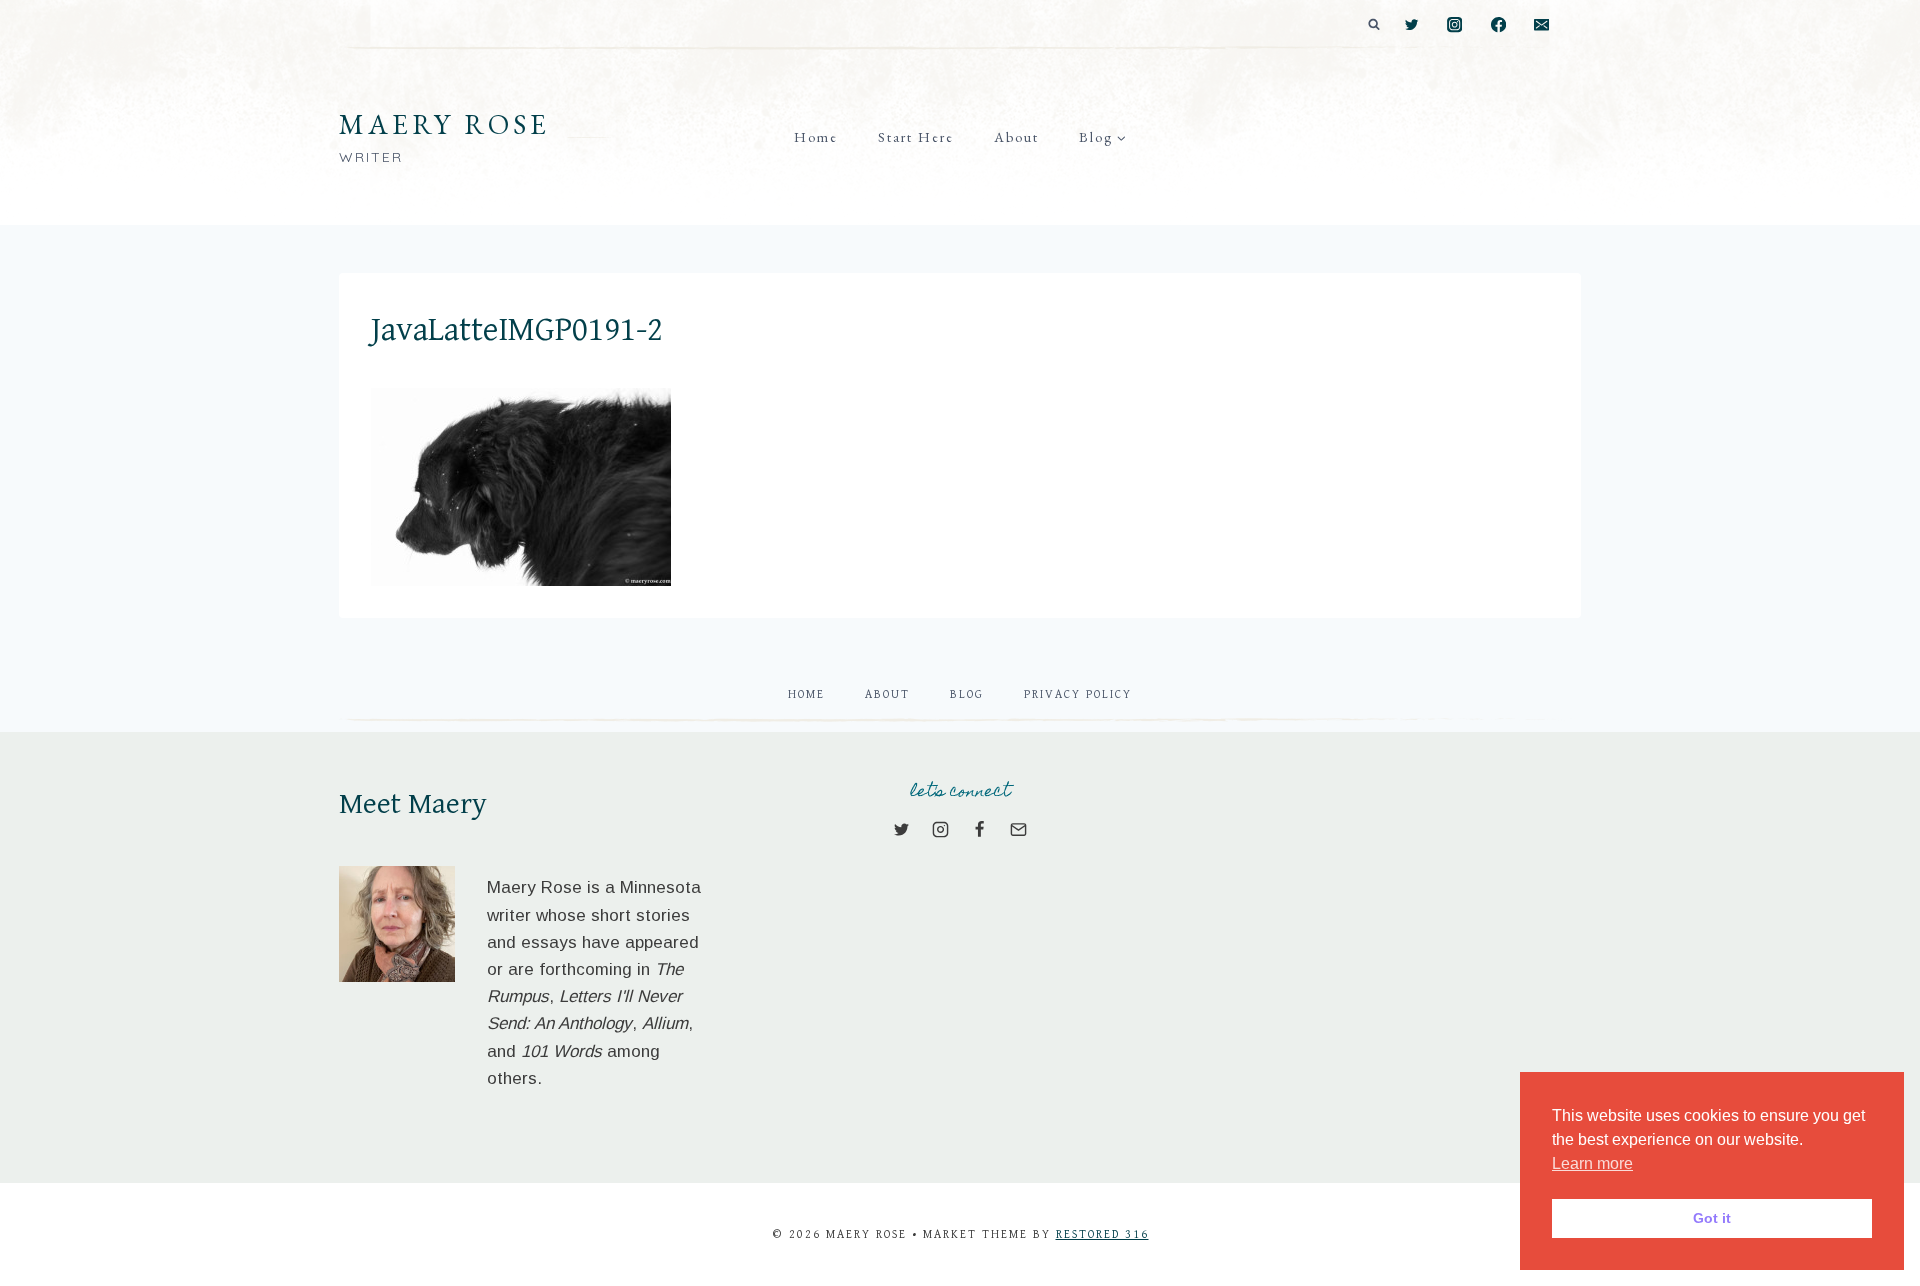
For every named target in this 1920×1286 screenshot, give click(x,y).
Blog (967, 694)
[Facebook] (1498, 25)
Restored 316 (1102, 1234)
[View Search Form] (1374, 25)
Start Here (916, 137)
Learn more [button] (1592, 1163)
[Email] (1541, 25)
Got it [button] (1712, 1218)
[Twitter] (1411, 25)
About (1016, 137)
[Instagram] (1455, 25)
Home (816, 137)
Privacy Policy (1078, 694)
